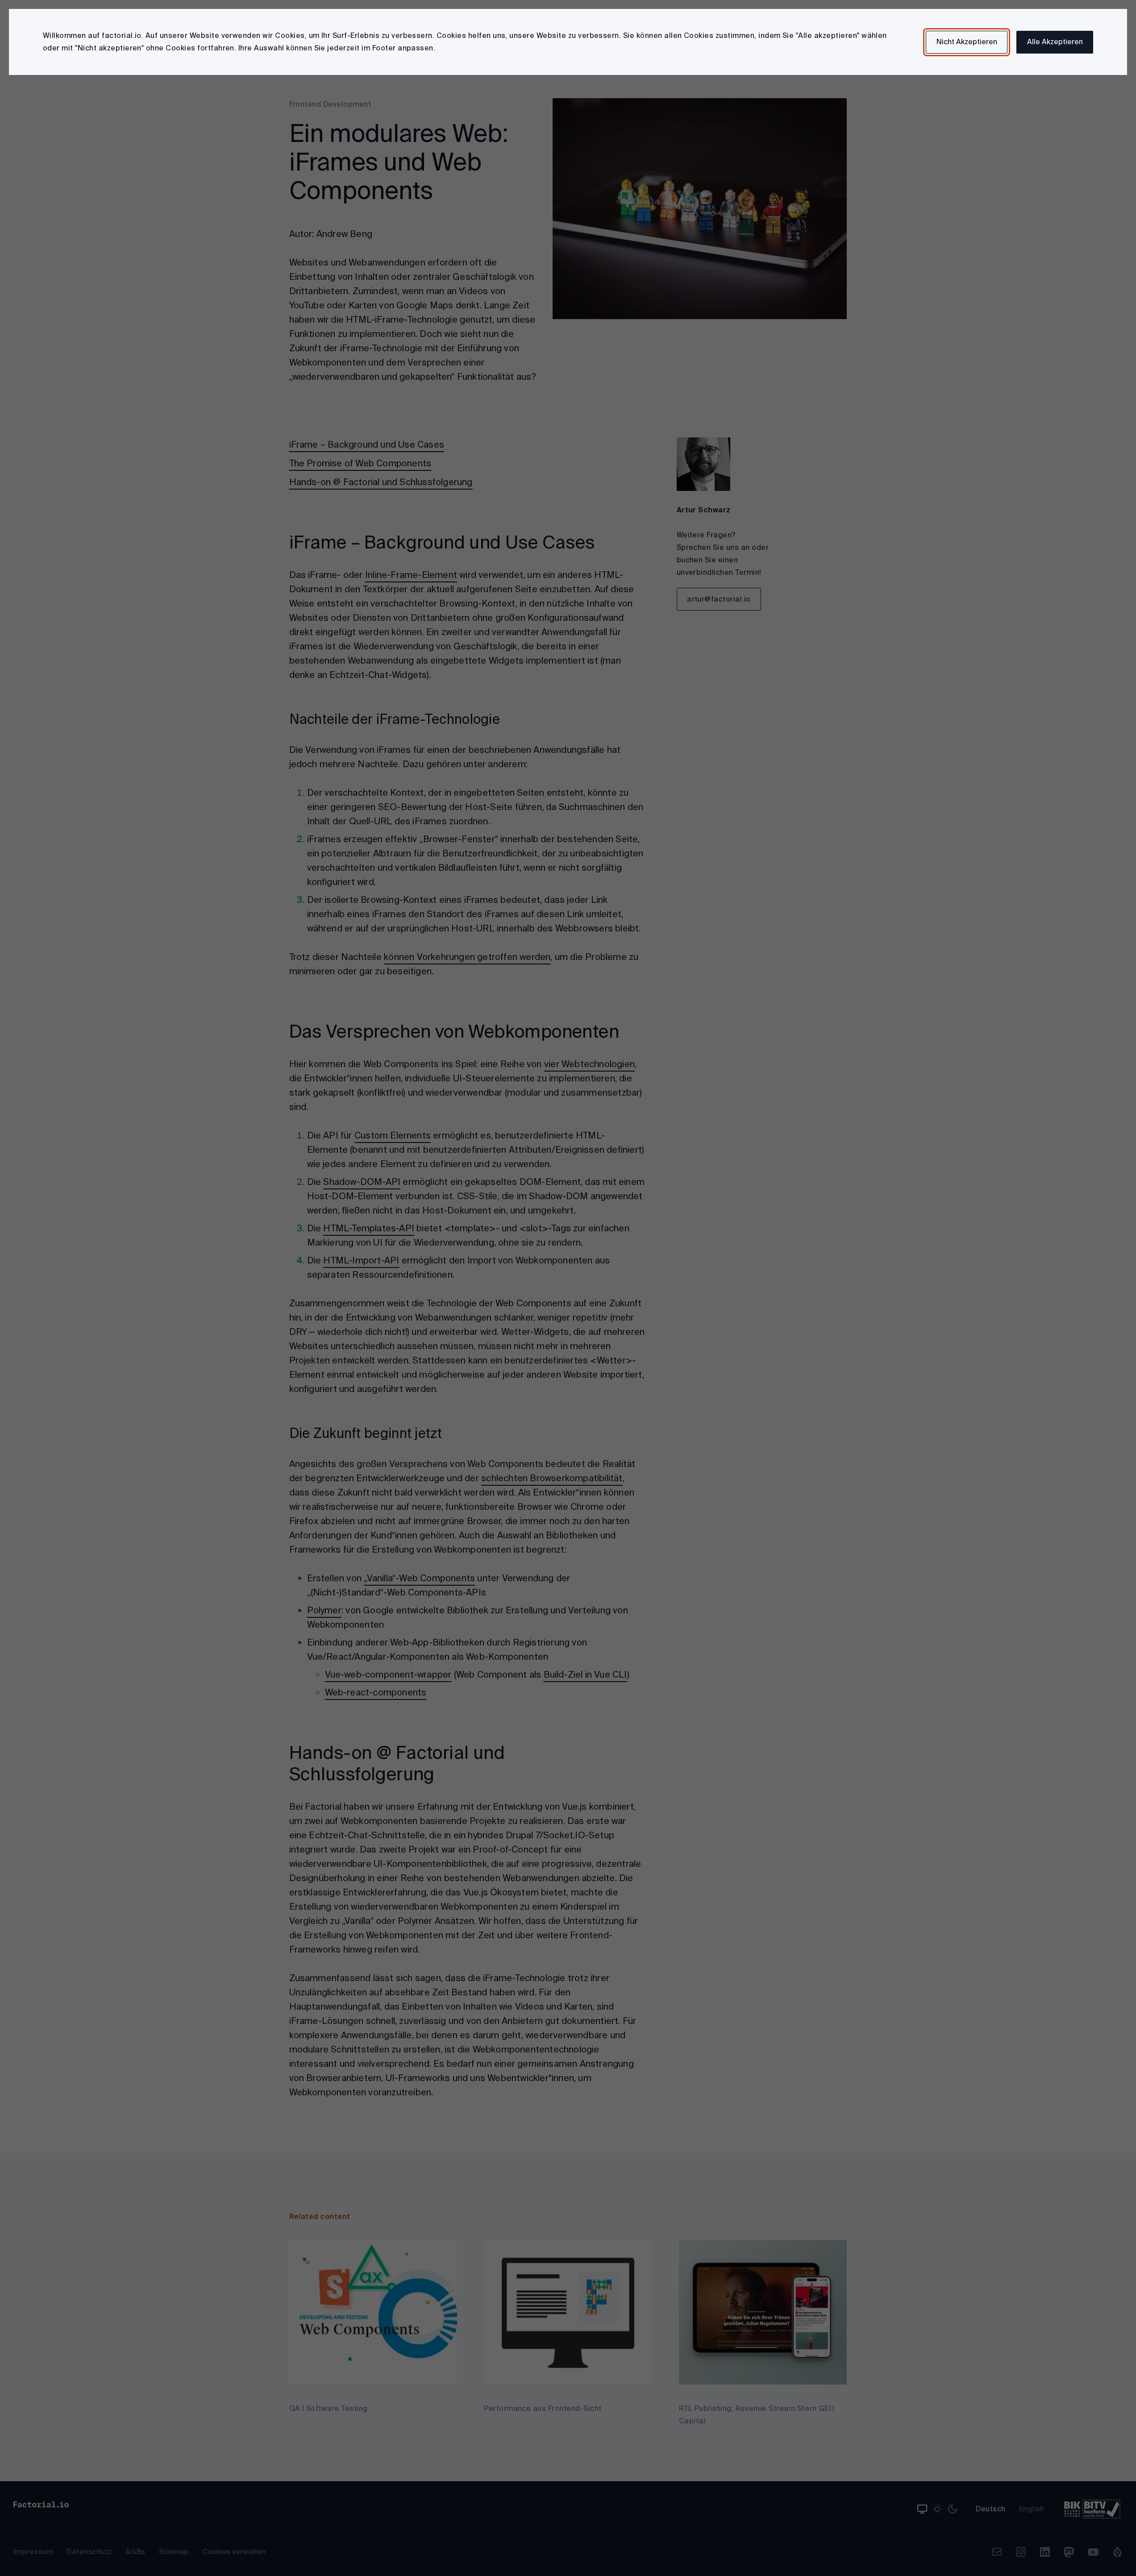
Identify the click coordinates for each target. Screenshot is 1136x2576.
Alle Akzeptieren (1055, 42)
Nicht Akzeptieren (967, 42)
